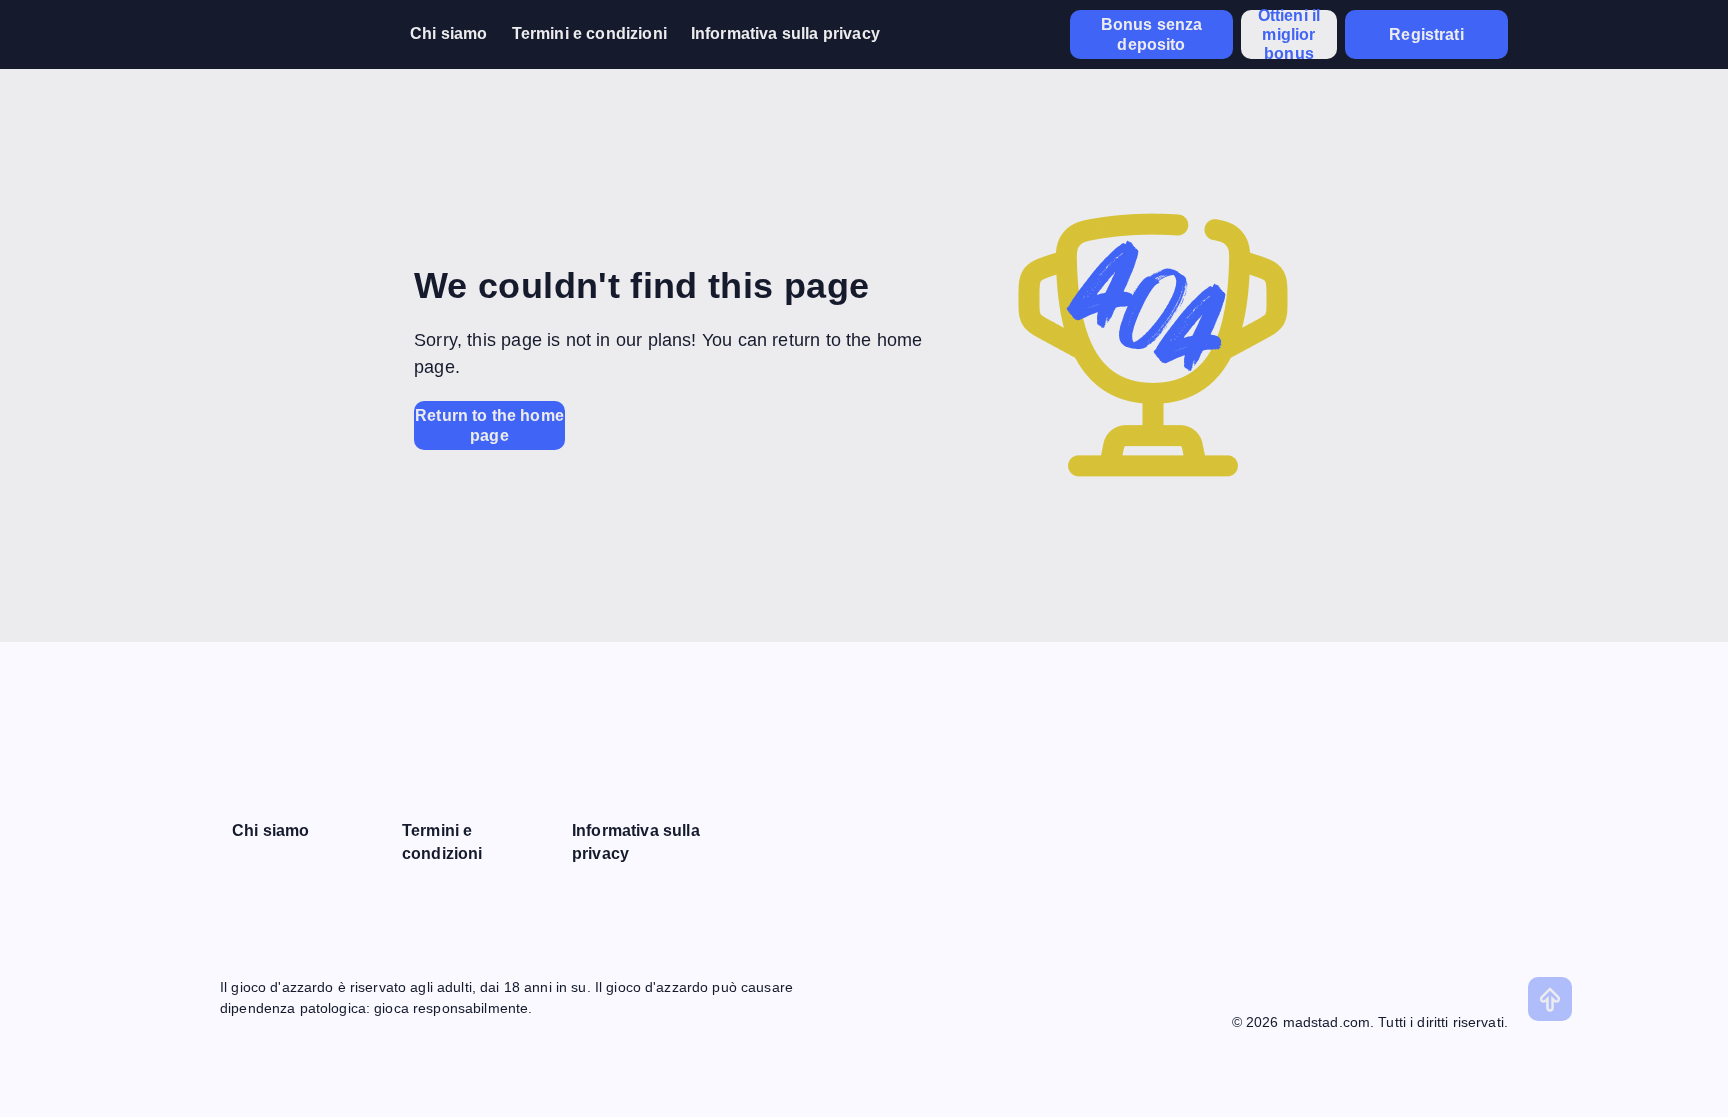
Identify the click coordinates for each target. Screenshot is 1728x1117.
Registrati (1426, 34)
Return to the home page (489, 425)
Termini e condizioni (589, 33)
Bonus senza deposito (1152, 34)
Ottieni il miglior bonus (1289, 34)
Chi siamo (448, 33)
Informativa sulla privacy (785, 33)
